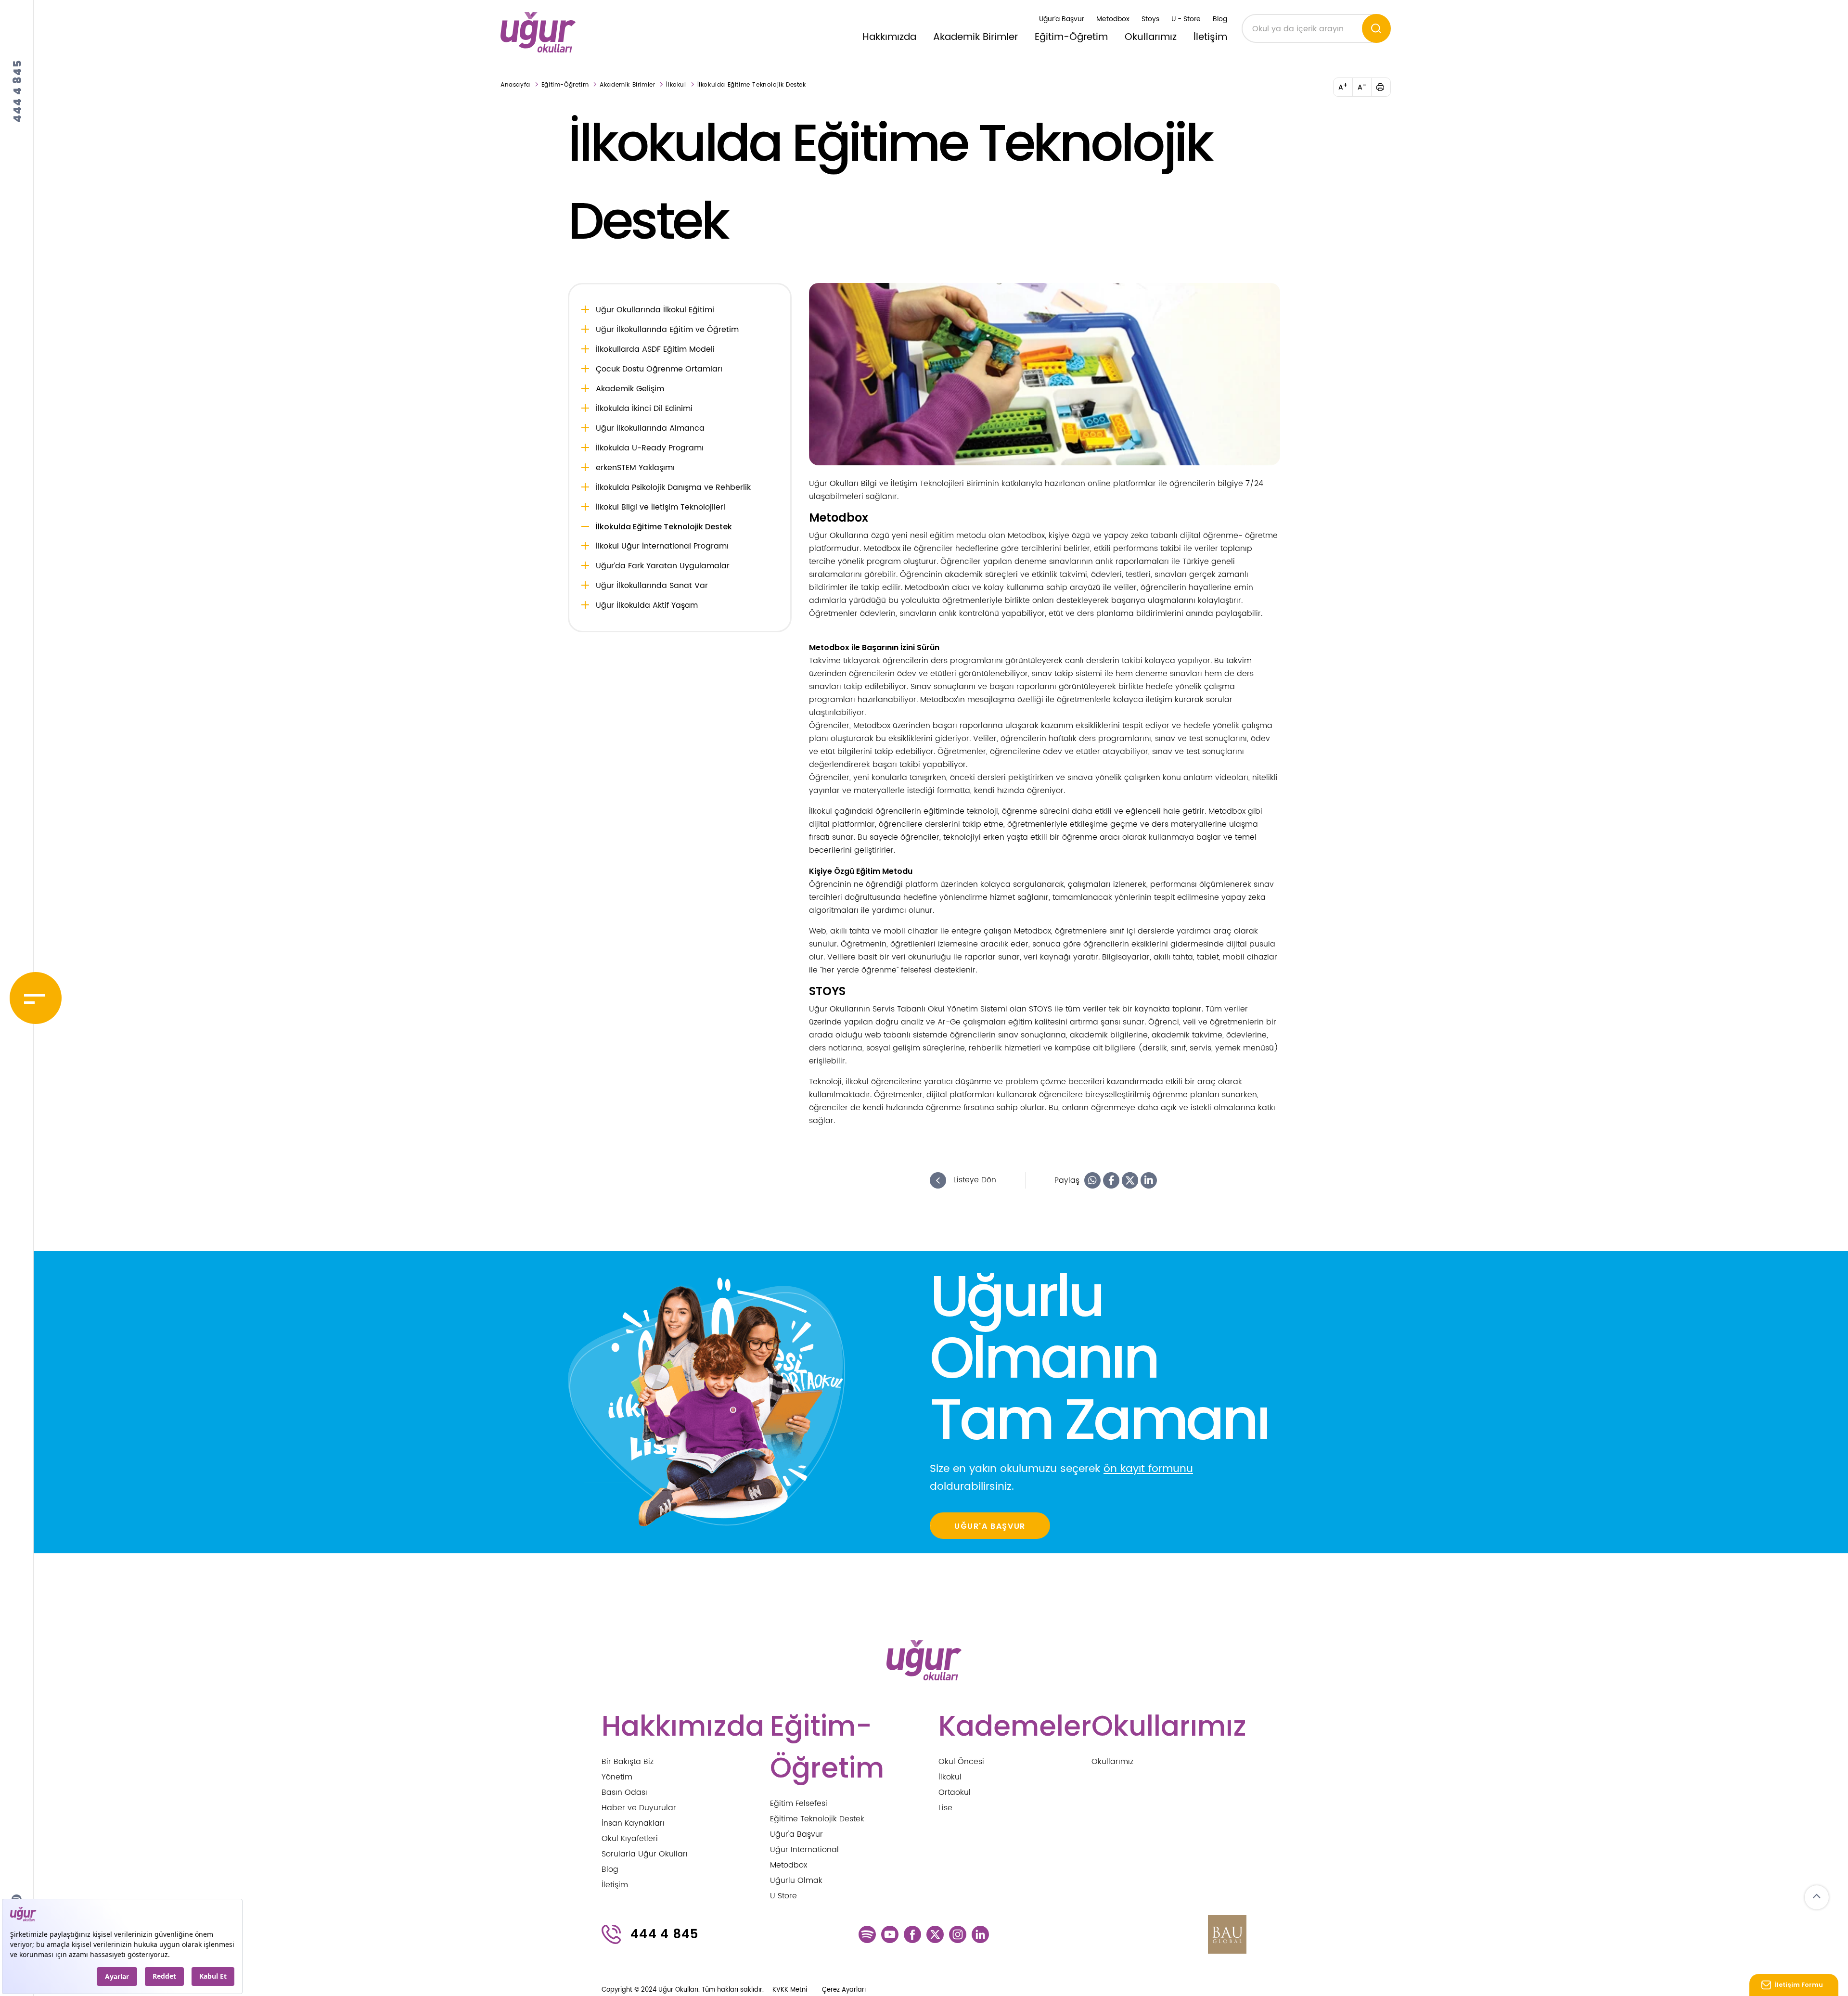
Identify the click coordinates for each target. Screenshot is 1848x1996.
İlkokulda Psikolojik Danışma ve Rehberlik (673, 487)
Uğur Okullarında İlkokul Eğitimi (655, 310)
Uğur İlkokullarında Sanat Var (652, 586)
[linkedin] (980, 1934)
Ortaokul (955, 1792)
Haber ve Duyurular (639, 1808)
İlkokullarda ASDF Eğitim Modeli (655, 349)
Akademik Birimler (975, 37)
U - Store (1186, 19)
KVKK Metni (790, 1990)
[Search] (1376, 28)
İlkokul (676, 85)
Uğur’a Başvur (1062, 19)
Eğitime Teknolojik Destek (817, 1819)
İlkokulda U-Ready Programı (650, 448)
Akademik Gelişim (630, 389)
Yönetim (617, 1777)
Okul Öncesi (961, 1762)
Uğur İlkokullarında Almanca (650, 428)
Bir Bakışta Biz (628, 1762)
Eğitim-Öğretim (1071, 37)
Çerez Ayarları (844, 1990)
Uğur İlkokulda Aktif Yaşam (647, 605)
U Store (783, 1896)
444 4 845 (18, 91)
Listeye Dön (974, 1180)
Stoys (1150, 19)
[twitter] (935, 1934)
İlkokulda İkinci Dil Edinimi (644, 409)
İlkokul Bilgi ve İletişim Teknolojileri (661, 507)
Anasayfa (515, 85)
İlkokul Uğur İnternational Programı (662, 546)
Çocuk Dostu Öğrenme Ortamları (659, 369)
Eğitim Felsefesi (799, 1804)
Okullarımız (1151, 37)
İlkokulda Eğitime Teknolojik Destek (752, 85)
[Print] (1386, 87)
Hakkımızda (889, 37)
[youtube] (890, 1934)
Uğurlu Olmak (796, 1881)
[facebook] (912, 1934)
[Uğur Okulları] (538, 32)
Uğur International (804, 1850)
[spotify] (867, 1934)
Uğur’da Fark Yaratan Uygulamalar (663, 566)
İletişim (1210, 37)
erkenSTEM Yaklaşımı (635, 468)
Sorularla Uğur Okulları (645, 1854)
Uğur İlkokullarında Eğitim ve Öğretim (667, 330)
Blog (1220, 19)
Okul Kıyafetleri (630, 1839)
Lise (945, 1808)
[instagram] (958, 1934)
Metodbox (1113, 19)
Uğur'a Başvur (796, 1834)
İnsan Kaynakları (633, 1823)
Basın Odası (624, 1792)
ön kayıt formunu (1148, 1469)
